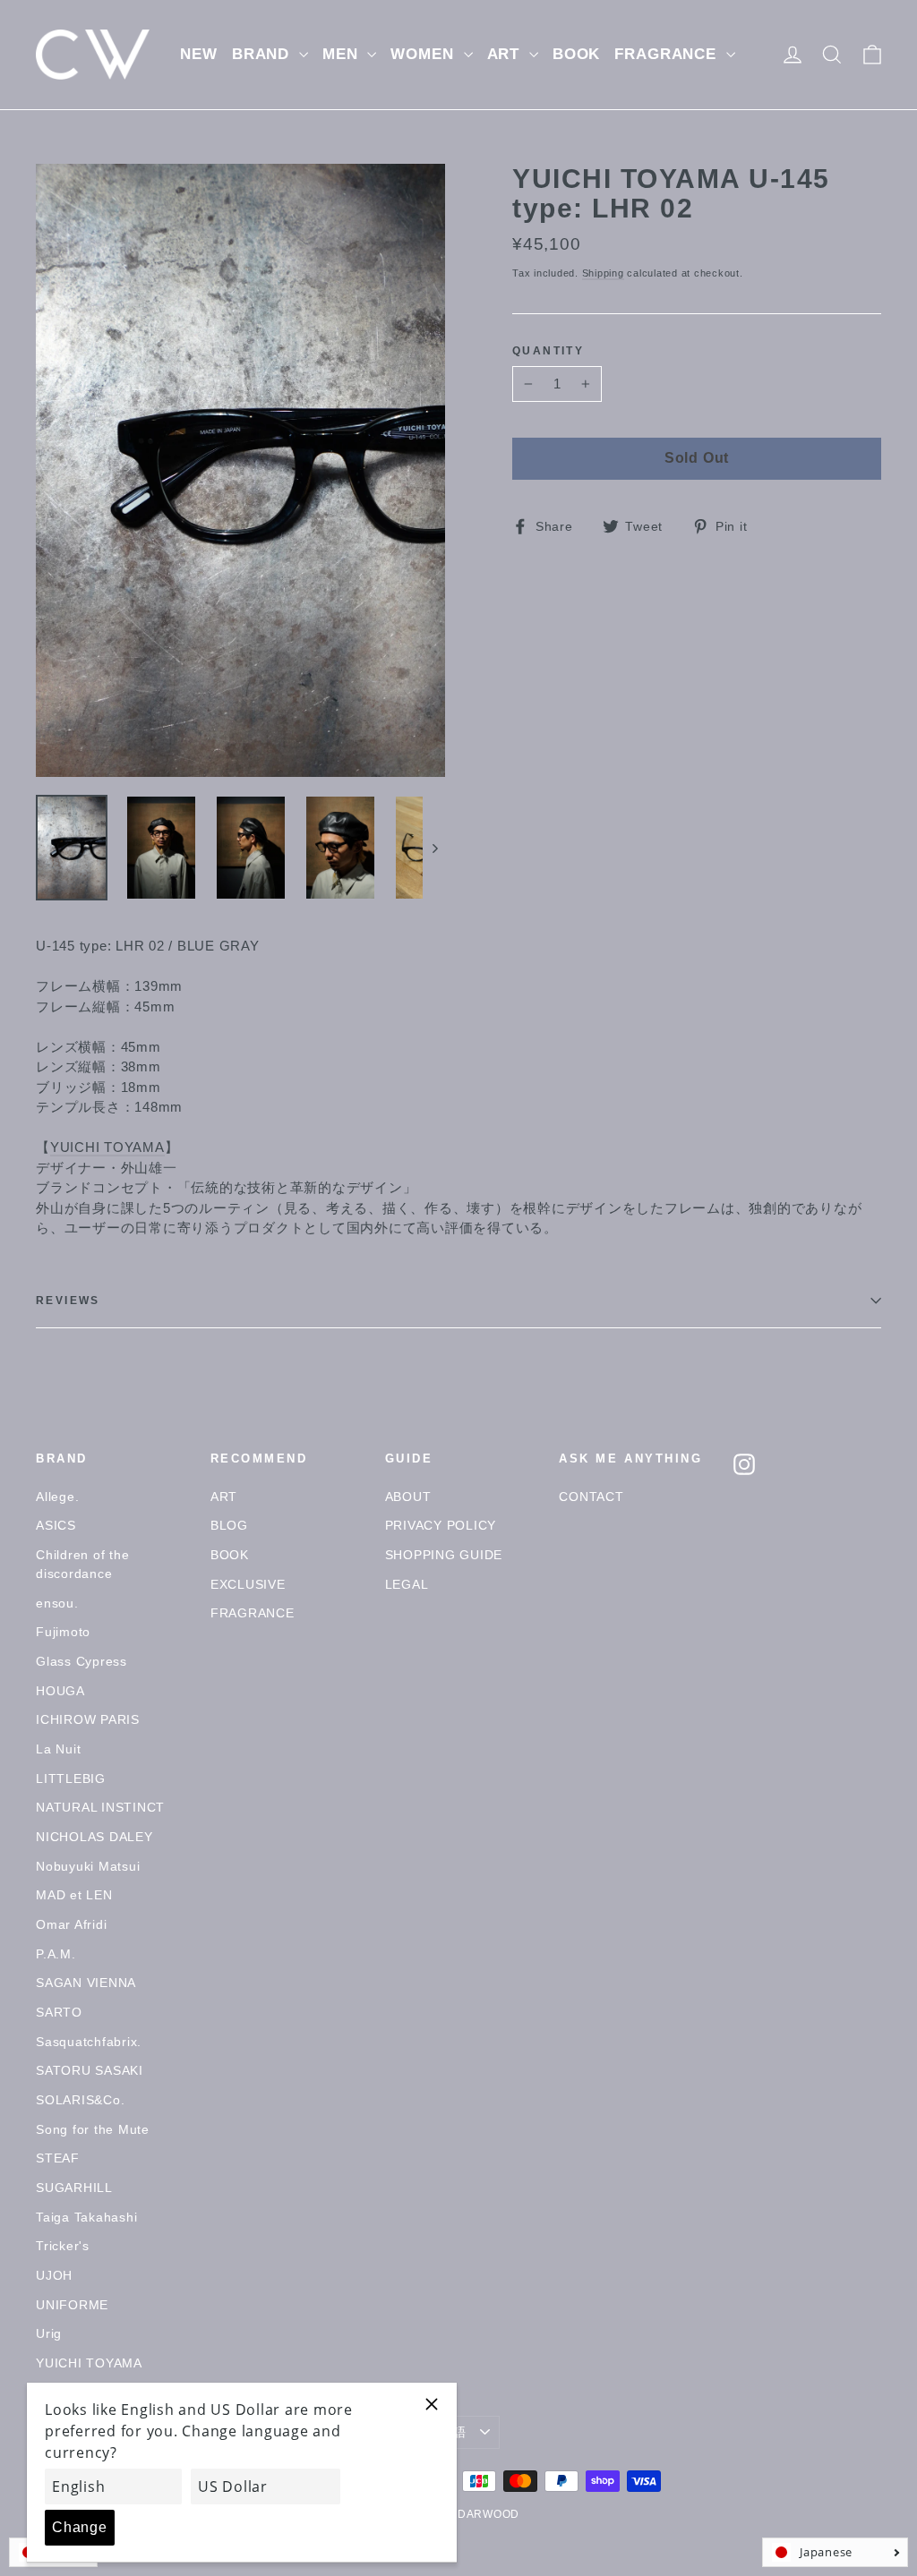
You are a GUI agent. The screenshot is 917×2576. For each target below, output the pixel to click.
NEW (199, 54)
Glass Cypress (81, 1661)
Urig (49, 2333)
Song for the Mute (93, 2129)
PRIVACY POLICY (441, 1525)
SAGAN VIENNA (86, 1983)
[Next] (434, 848)
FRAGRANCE (668, 54)
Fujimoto (63, 1632)
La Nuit (58, 1749)
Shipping (603, 273)
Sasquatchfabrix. (89, 2042)
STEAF (58, 2158)
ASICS (56, 1525)
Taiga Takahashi (86, 2217)
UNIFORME (72, 2305)
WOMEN (424, 54)
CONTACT (591, 1497)
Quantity (548, 351)
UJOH (54, 2275)
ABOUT (408, 1497)
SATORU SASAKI (90, 2070)
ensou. (57, 1603)
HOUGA (60, 1691)
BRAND (263, 54)
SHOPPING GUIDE (444, 1555)
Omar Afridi (71, 1924)
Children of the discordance (82, 1564)
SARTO (59, 2012)
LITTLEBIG (71, 1778)
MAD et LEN (74, 1895)
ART (506, 54)
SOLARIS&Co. (80, 2100)
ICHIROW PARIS (88, 1719)
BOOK (576, 54)
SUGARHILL (74, 2188)
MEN (343, 54)
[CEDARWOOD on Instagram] (744, 1464)
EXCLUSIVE (248, 1584)
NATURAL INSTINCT (100, 1807)
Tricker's (63, 2246)
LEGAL (407, 1584)
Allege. (57, 1497)
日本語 (447, 2432)
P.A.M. (56, 1954)
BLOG (229, 1525)
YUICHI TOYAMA (107, 1147)
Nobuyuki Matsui (88, 1866)
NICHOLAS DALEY (94, 1837)
